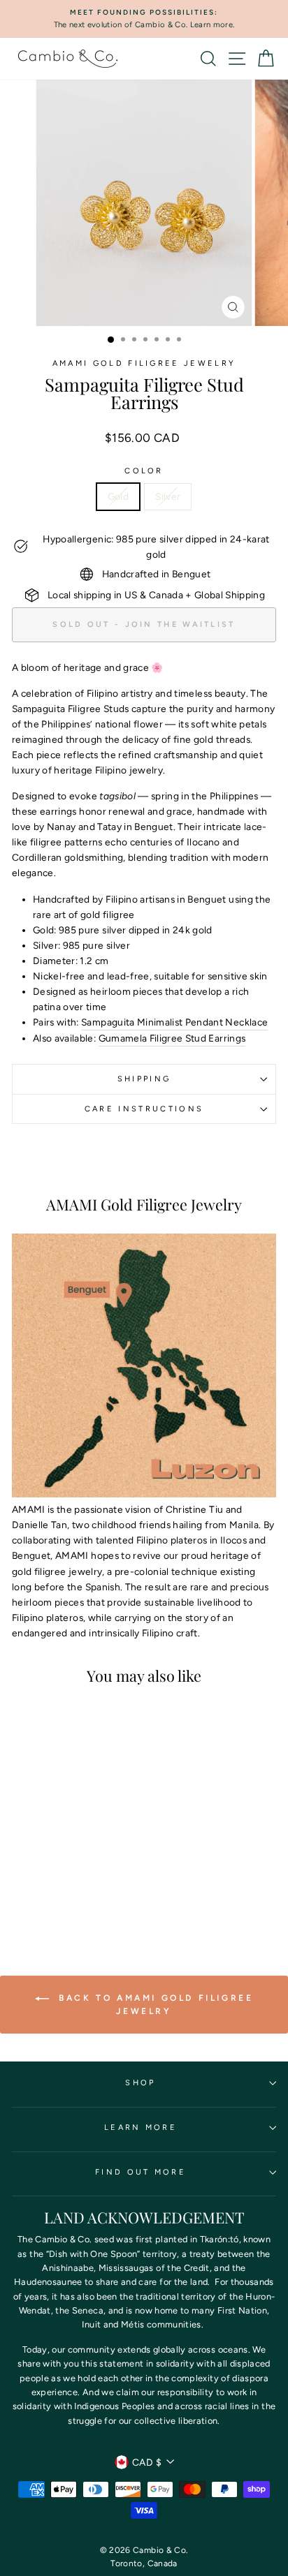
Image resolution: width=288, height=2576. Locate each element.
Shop (140, 2083)
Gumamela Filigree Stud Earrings (172, 1038)
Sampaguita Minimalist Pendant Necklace (174, 1022)
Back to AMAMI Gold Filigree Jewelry (154, 2005)
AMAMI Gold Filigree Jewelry (144, 363)
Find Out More (141, 2172)
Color (144, 471)
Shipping (144, 1079)
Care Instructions (144, 1109)
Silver (168, 496)
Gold (118, 496)
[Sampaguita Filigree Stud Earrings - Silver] (70, 1892)
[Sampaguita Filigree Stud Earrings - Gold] (54, 1892)
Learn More (141, 2127)
